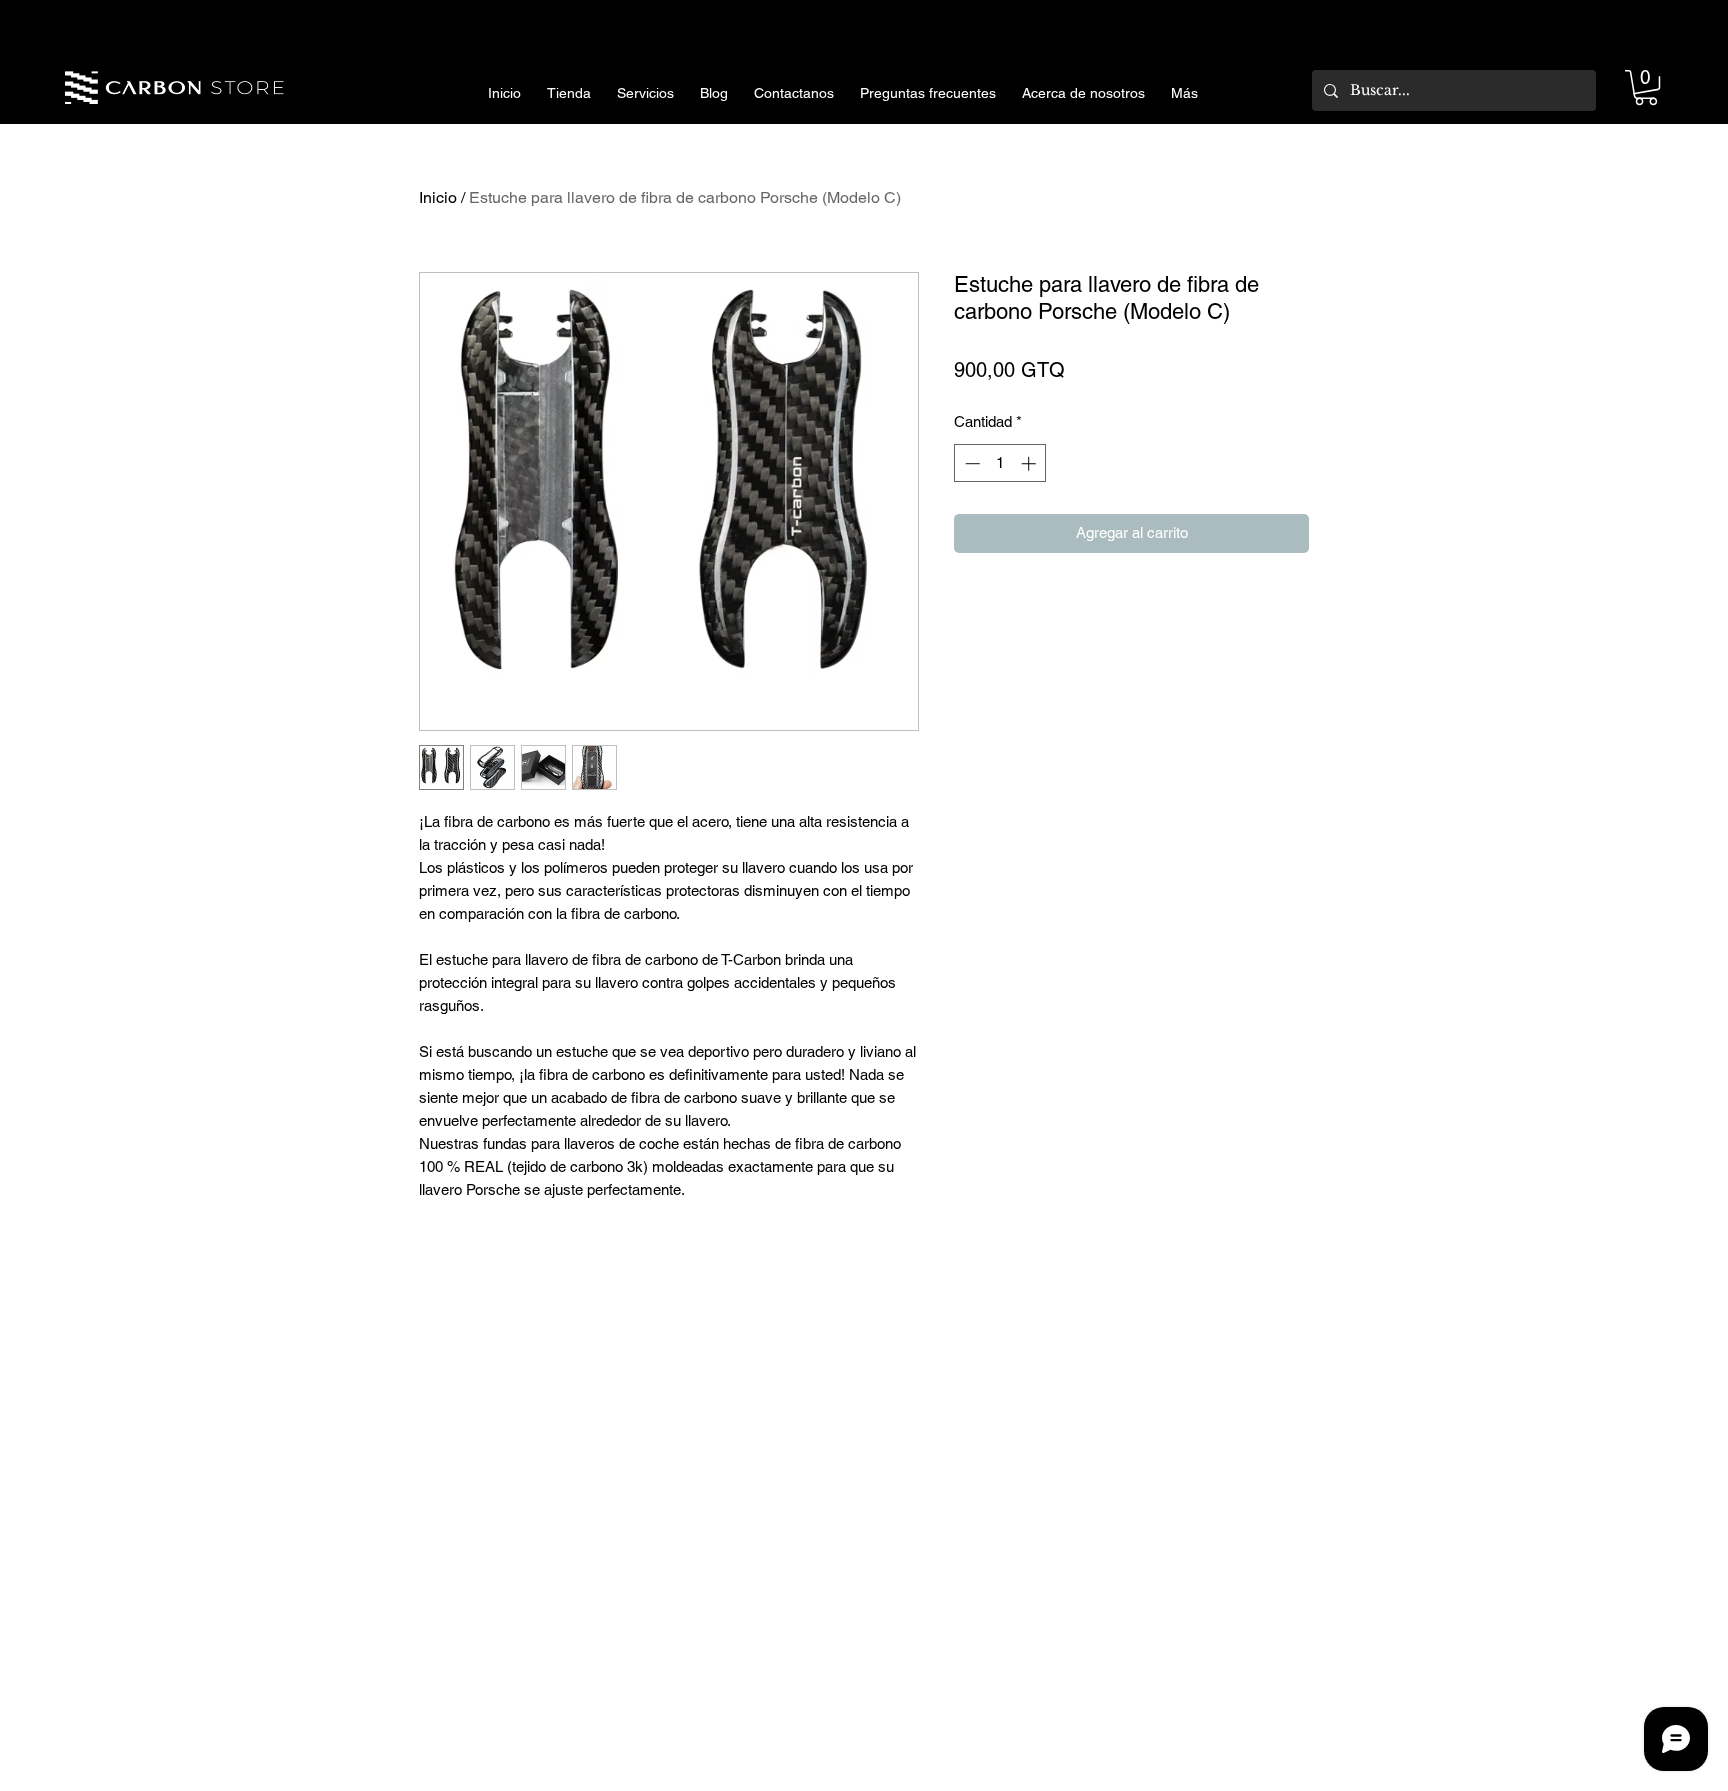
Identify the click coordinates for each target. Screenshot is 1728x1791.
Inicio (438, 197)
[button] (1646, 87)
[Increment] (1030, 463)
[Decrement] (970, 463)
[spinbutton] (1000, 463)
